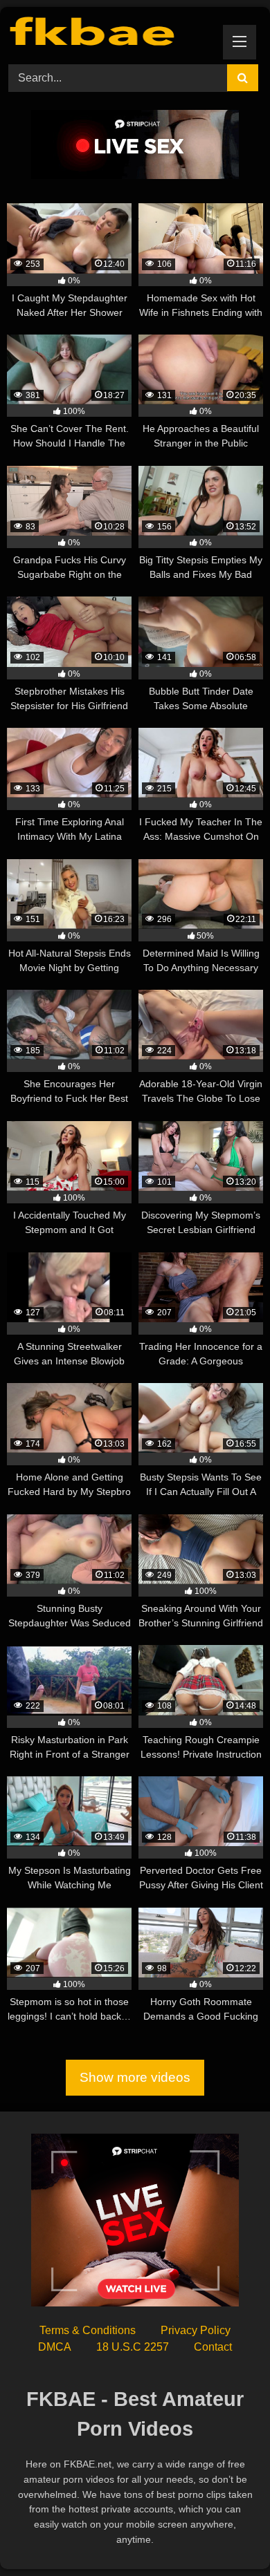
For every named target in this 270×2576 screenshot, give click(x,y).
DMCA (55, 2347)
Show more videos (135, 2077)
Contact (213, 2347)
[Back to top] (227, 2535)
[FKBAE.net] (111, 34)
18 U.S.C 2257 (133, 2347)
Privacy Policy (196, 2330)
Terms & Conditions (88, 2330)
